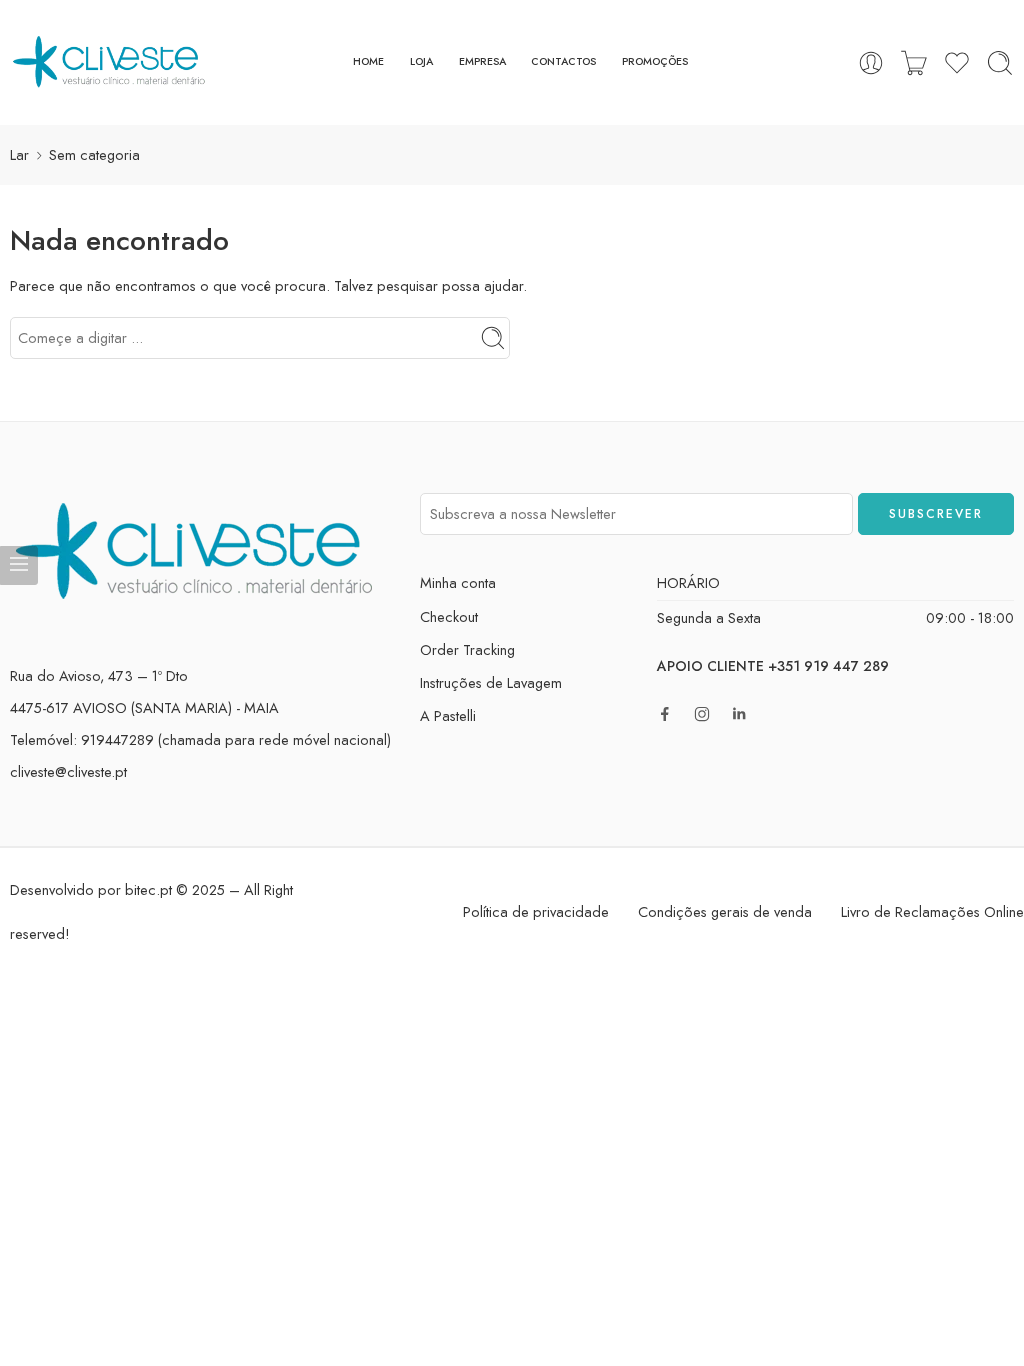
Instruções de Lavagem (491, 682)
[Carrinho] (914, 63)
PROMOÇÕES (655, 61)
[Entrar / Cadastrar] (871, 63)
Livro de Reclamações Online (932, 911)
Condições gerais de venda (725, 911)
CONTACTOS (563, 61)
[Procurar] (1000, 63)
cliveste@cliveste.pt (68, 771)
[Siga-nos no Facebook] (665, 714)
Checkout (449, 616)
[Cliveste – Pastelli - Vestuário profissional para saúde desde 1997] (110, 62)
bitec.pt (148, 889)
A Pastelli (448, 715)
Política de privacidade (536, 911)
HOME (368, 61)
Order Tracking (467, 649)
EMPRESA (482, 61)
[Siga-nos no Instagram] (702, 714)
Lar (19, 154)
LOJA (421, 61)
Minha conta (458, 582)
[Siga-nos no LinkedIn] (739, 714)
